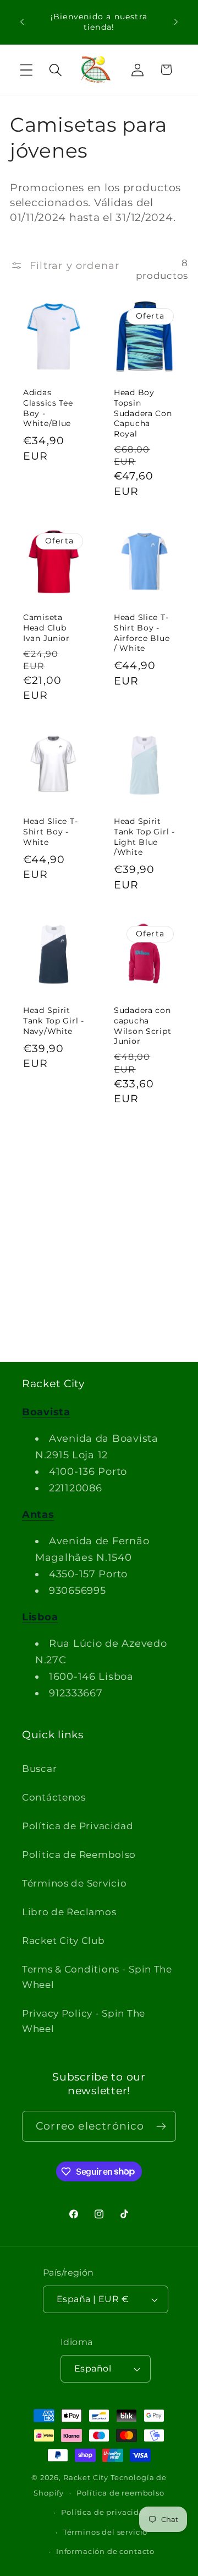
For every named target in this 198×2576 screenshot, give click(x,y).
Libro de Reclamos (69, 1912)
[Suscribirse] (161, 2126)
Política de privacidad (105, 2512)
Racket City (86, 2477)
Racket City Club (64, 1941)
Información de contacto (105, 2551)
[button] (27, 70)
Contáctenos (54, 1797)
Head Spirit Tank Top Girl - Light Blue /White (144, 837)
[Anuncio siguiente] (176, 22)
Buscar (39, 1769)
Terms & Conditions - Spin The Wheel (97, 1977)
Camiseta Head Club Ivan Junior (46, 627)
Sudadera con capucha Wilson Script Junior (142, 1026)
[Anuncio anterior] (22, 22)
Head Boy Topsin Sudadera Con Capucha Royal (143, 413)
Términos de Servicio (74, 1883)
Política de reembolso (120, 2493)
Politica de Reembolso (79, 1855)
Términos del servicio (106, 2532)
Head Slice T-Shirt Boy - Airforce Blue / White (142, 633)
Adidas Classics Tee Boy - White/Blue (48, 408)
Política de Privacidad (78, 1826)
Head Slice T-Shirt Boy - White (50, 831)
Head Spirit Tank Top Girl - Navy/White (54, 1020)
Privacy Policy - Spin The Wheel (84, 2021)
